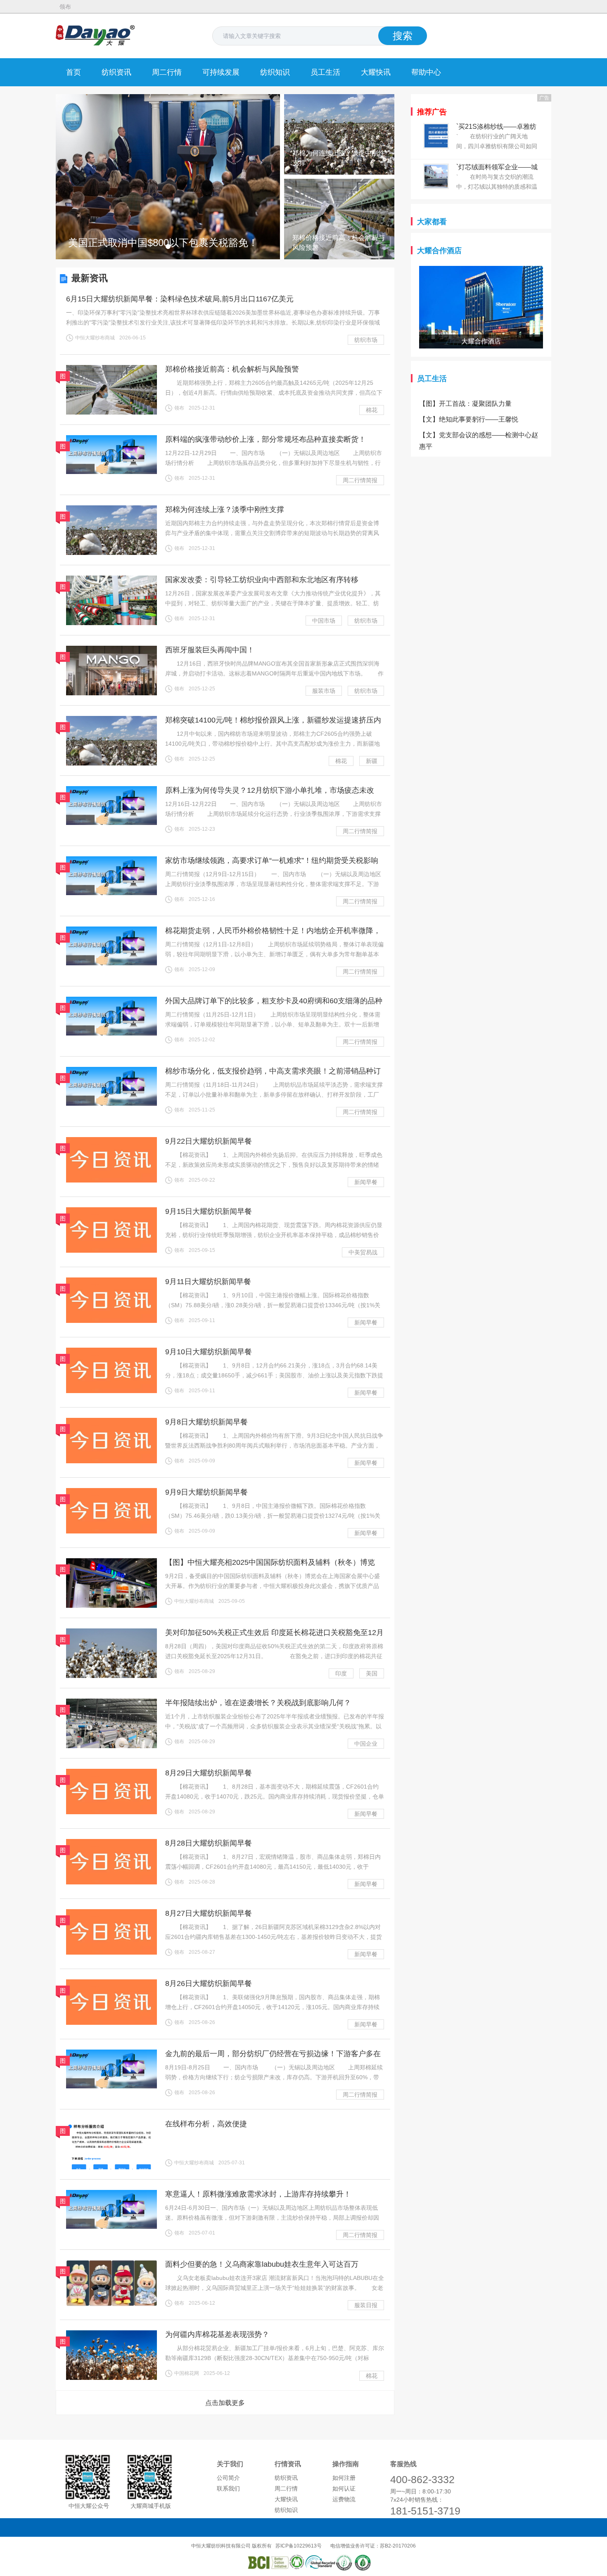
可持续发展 (221, 72)
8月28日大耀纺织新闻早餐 (209, 1843)
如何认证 (344, 2488)
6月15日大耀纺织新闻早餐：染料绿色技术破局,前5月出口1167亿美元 (180, 299)
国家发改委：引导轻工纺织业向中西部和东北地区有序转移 (262, 580)
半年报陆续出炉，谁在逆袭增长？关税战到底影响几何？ (258, 1703)
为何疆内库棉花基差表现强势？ (217, 2334)
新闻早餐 (366, 1182)
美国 (372, 1673)
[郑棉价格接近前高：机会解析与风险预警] (339, 183)
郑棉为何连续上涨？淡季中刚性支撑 (225, 510)
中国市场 (324, 621)
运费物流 (344, 2499)
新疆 (372, 761)
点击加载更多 (225, 2403)
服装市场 (324, 691)
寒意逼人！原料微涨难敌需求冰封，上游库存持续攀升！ (258, 2194)
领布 (65, 7)
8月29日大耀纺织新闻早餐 (209, 1773)
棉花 (372, 410)
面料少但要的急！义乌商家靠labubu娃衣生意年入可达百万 (262, 2264)
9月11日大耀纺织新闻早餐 (208, 1282)
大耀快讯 (376, 72)
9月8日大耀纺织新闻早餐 (206, 1422)
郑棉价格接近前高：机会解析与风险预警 (232, 369)
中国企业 (366, 1744)
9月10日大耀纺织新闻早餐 (209, 1352)
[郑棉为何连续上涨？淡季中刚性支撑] (339, 98)
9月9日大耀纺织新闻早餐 (206, 1492)
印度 (341, 1673)
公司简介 (228, 2478)
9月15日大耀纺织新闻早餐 (209, 1211)
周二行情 (167, 72)
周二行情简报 (360, 480)
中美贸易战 (363, 1252)
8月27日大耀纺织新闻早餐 (209, 1913)
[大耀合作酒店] (481, 271)
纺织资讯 (116, 72)
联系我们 (228, 2488)
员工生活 (325, 72)
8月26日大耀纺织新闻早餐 (209, 1984)
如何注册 (344, 2478)
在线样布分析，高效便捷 (206, 2124)
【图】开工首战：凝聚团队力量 (465, 404)
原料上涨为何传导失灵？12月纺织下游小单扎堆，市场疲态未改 (270, 790)
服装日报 (366, 2305)
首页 (74, 72)
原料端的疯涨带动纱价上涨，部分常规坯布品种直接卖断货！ (266, 439)
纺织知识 (275, 72)
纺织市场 (366, 340)
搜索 (403, 36)
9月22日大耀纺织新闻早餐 (209, 1141)
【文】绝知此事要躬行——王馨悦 (469, 419)
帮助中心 (426, 72)
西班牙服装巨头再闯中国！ (210, 650)
